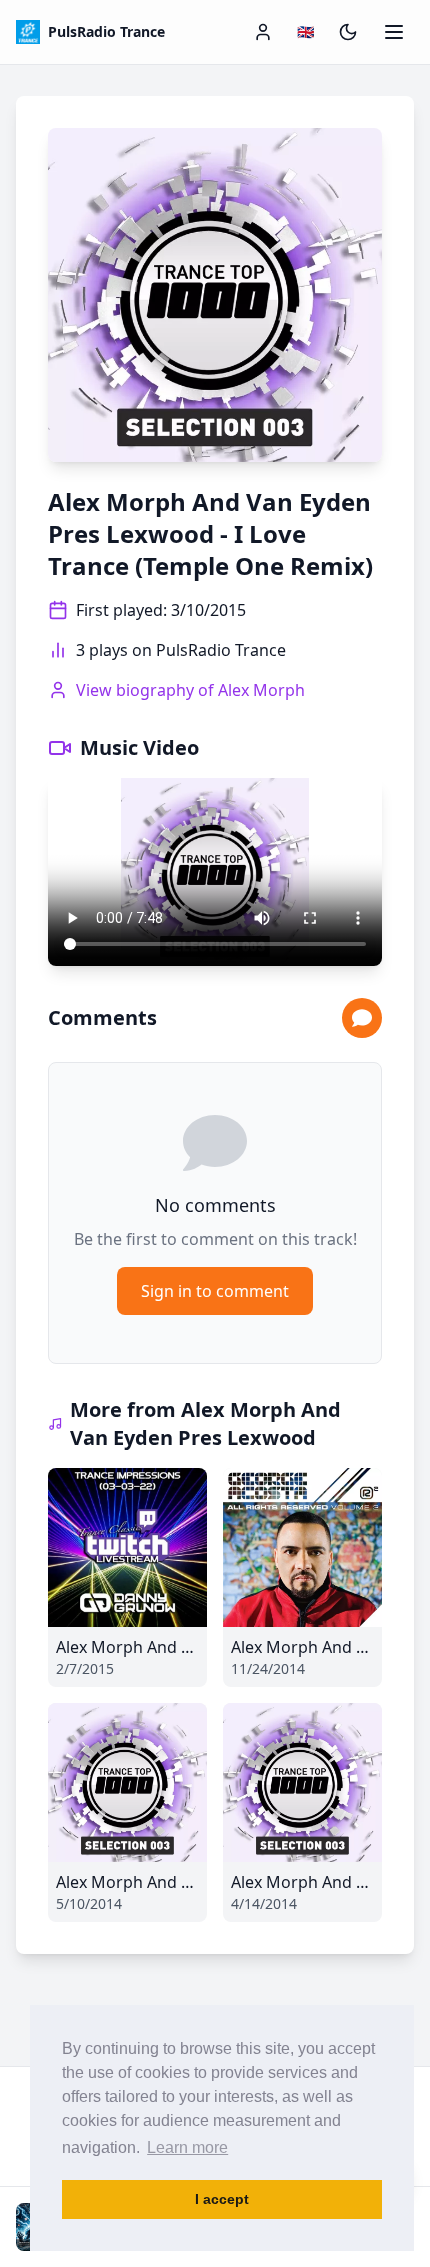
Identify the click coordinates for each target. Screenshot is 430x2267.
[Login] (263, 32)
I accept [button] (222, 2199)
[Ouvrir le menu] (394, 32)
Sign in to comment (215, 1291)
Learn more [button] (187, 2147)
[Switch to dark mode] (348, 32)
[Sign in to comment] (362, 1018)
